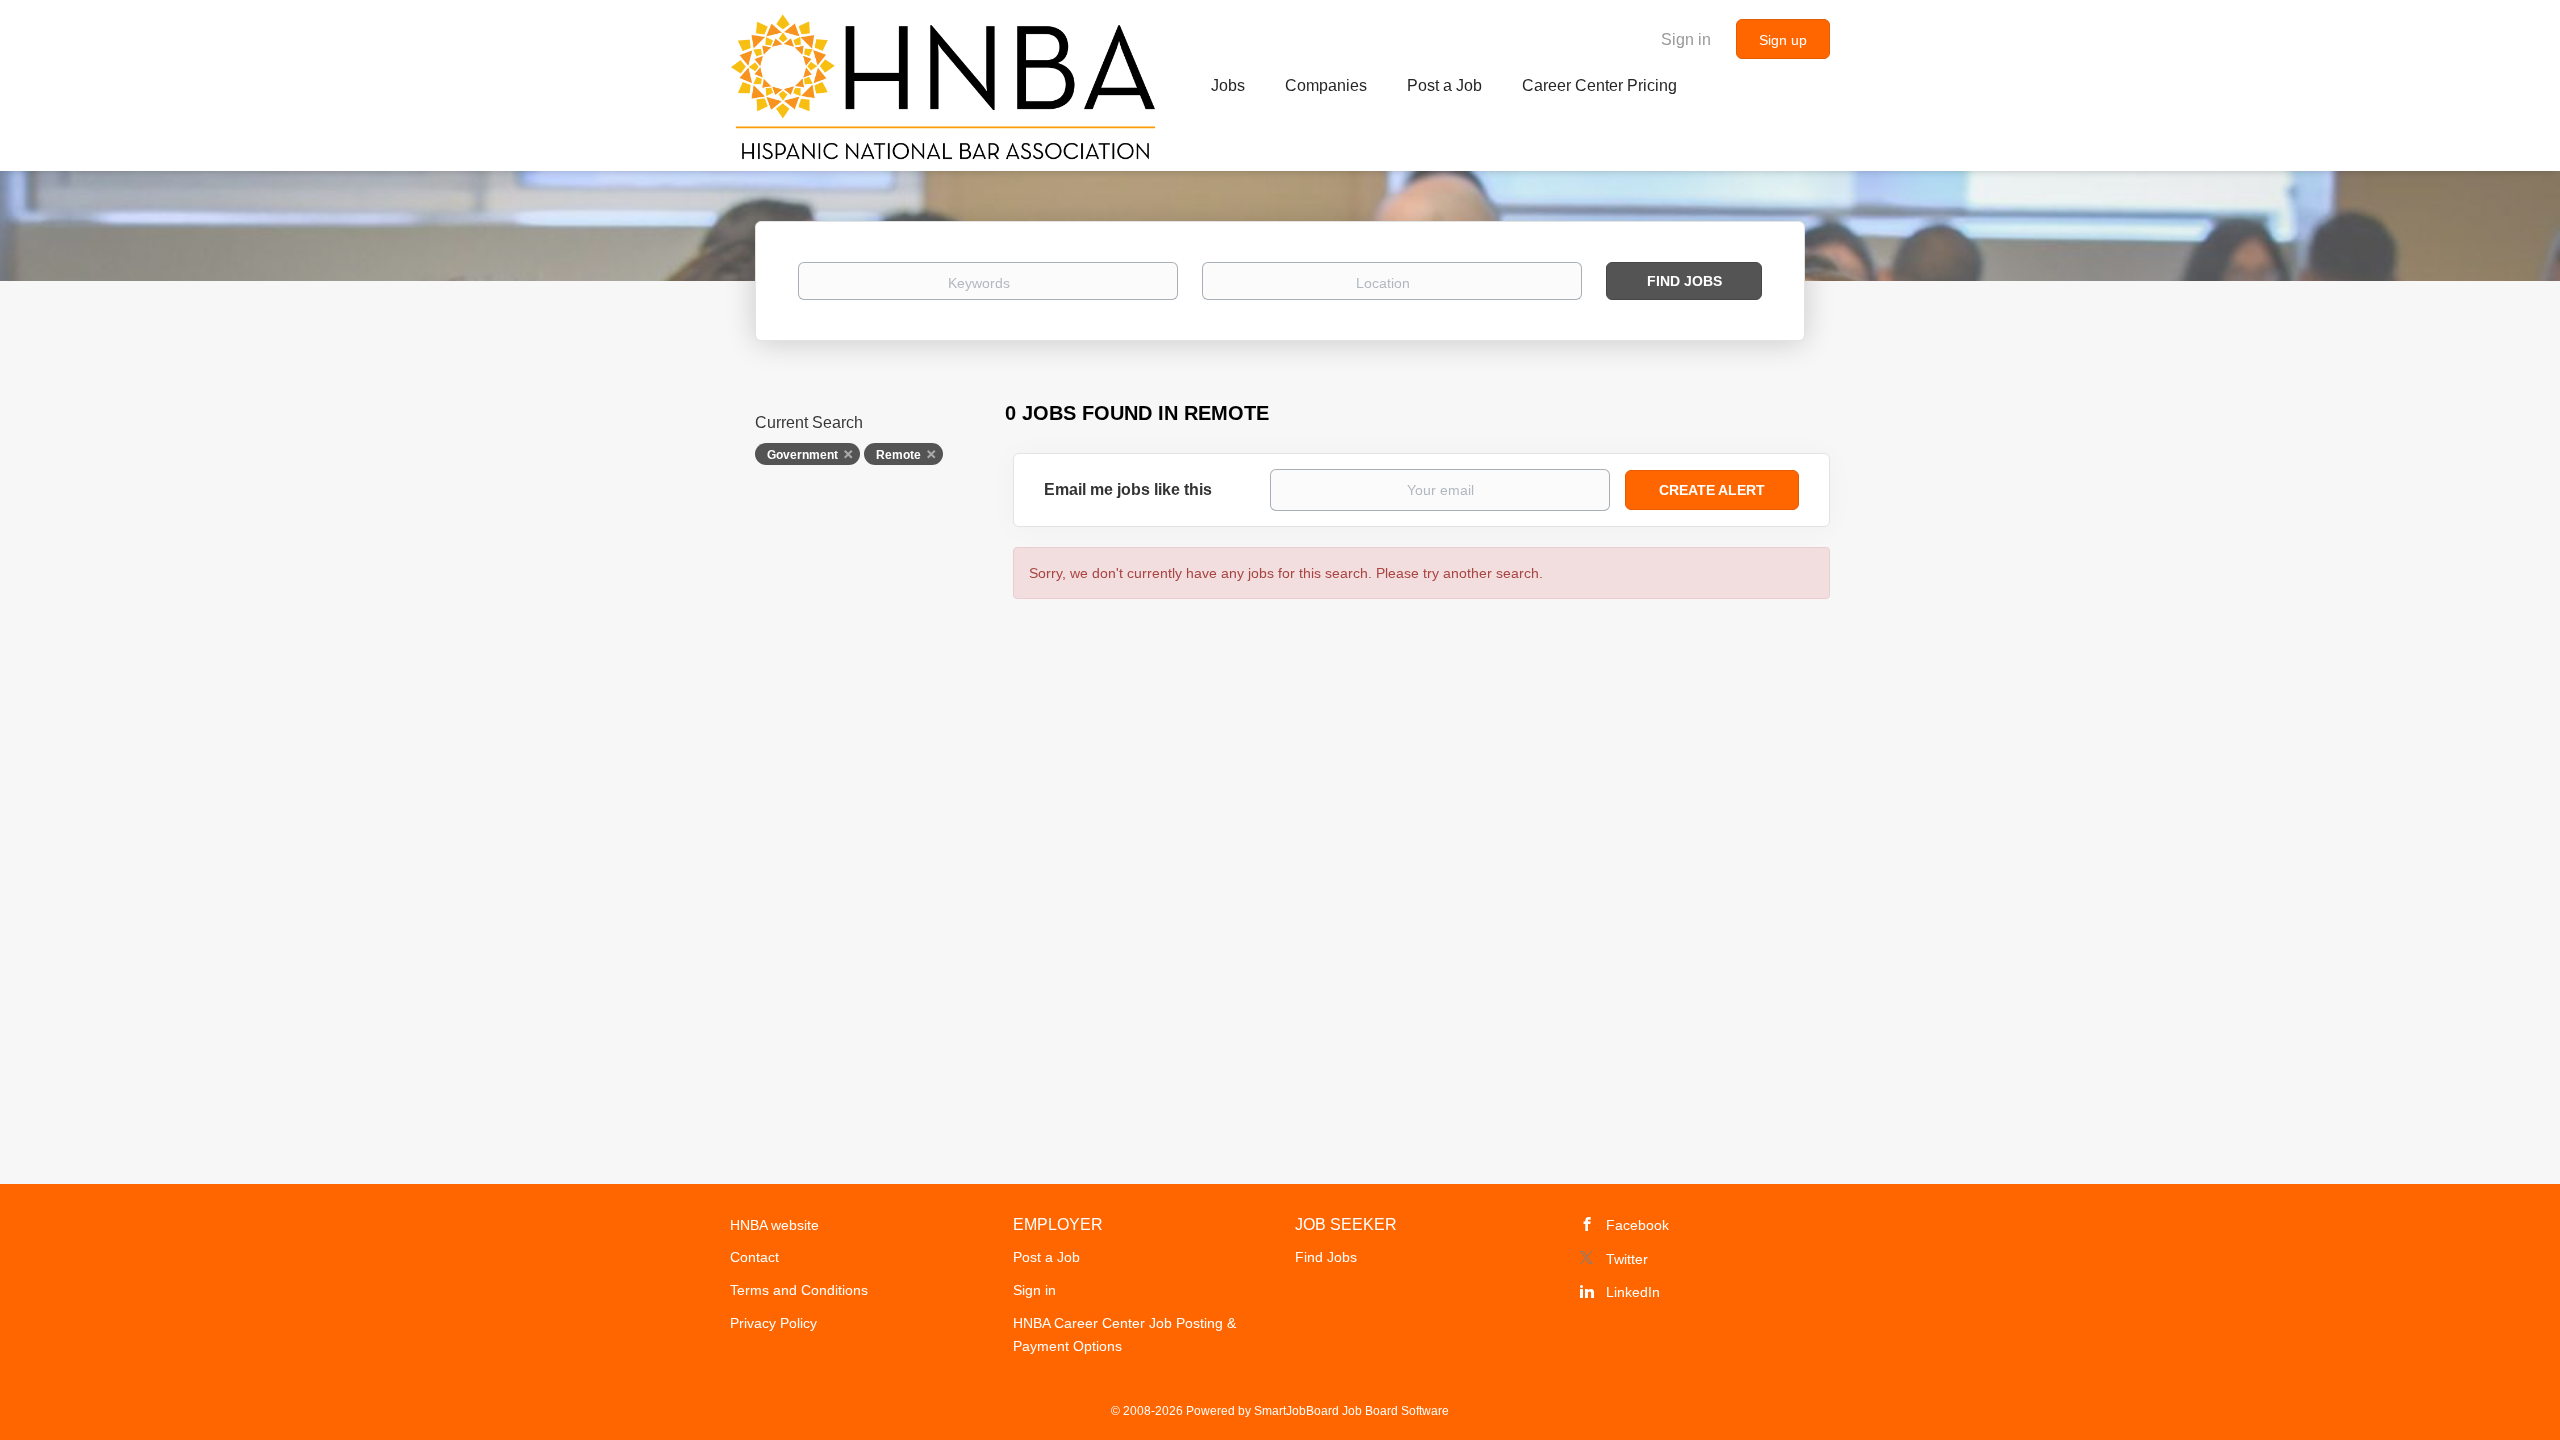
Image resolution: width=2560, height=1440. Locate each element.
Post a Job (1046, 1257)
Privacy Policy (773, 1323)
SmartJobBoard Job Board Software (1351, 1411)
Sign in (1686, 39)
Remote (898, 455)
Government (802, 455)
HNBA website (774, 1225)
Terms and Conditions (799, 1290)
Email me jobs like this (1128, 489)
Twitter (1627, 1259)
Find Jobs (1684, 281)
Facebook (1637, 1225)
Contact (754, 1257)
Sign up (1783, 40)
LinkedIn (1633, 1292)
